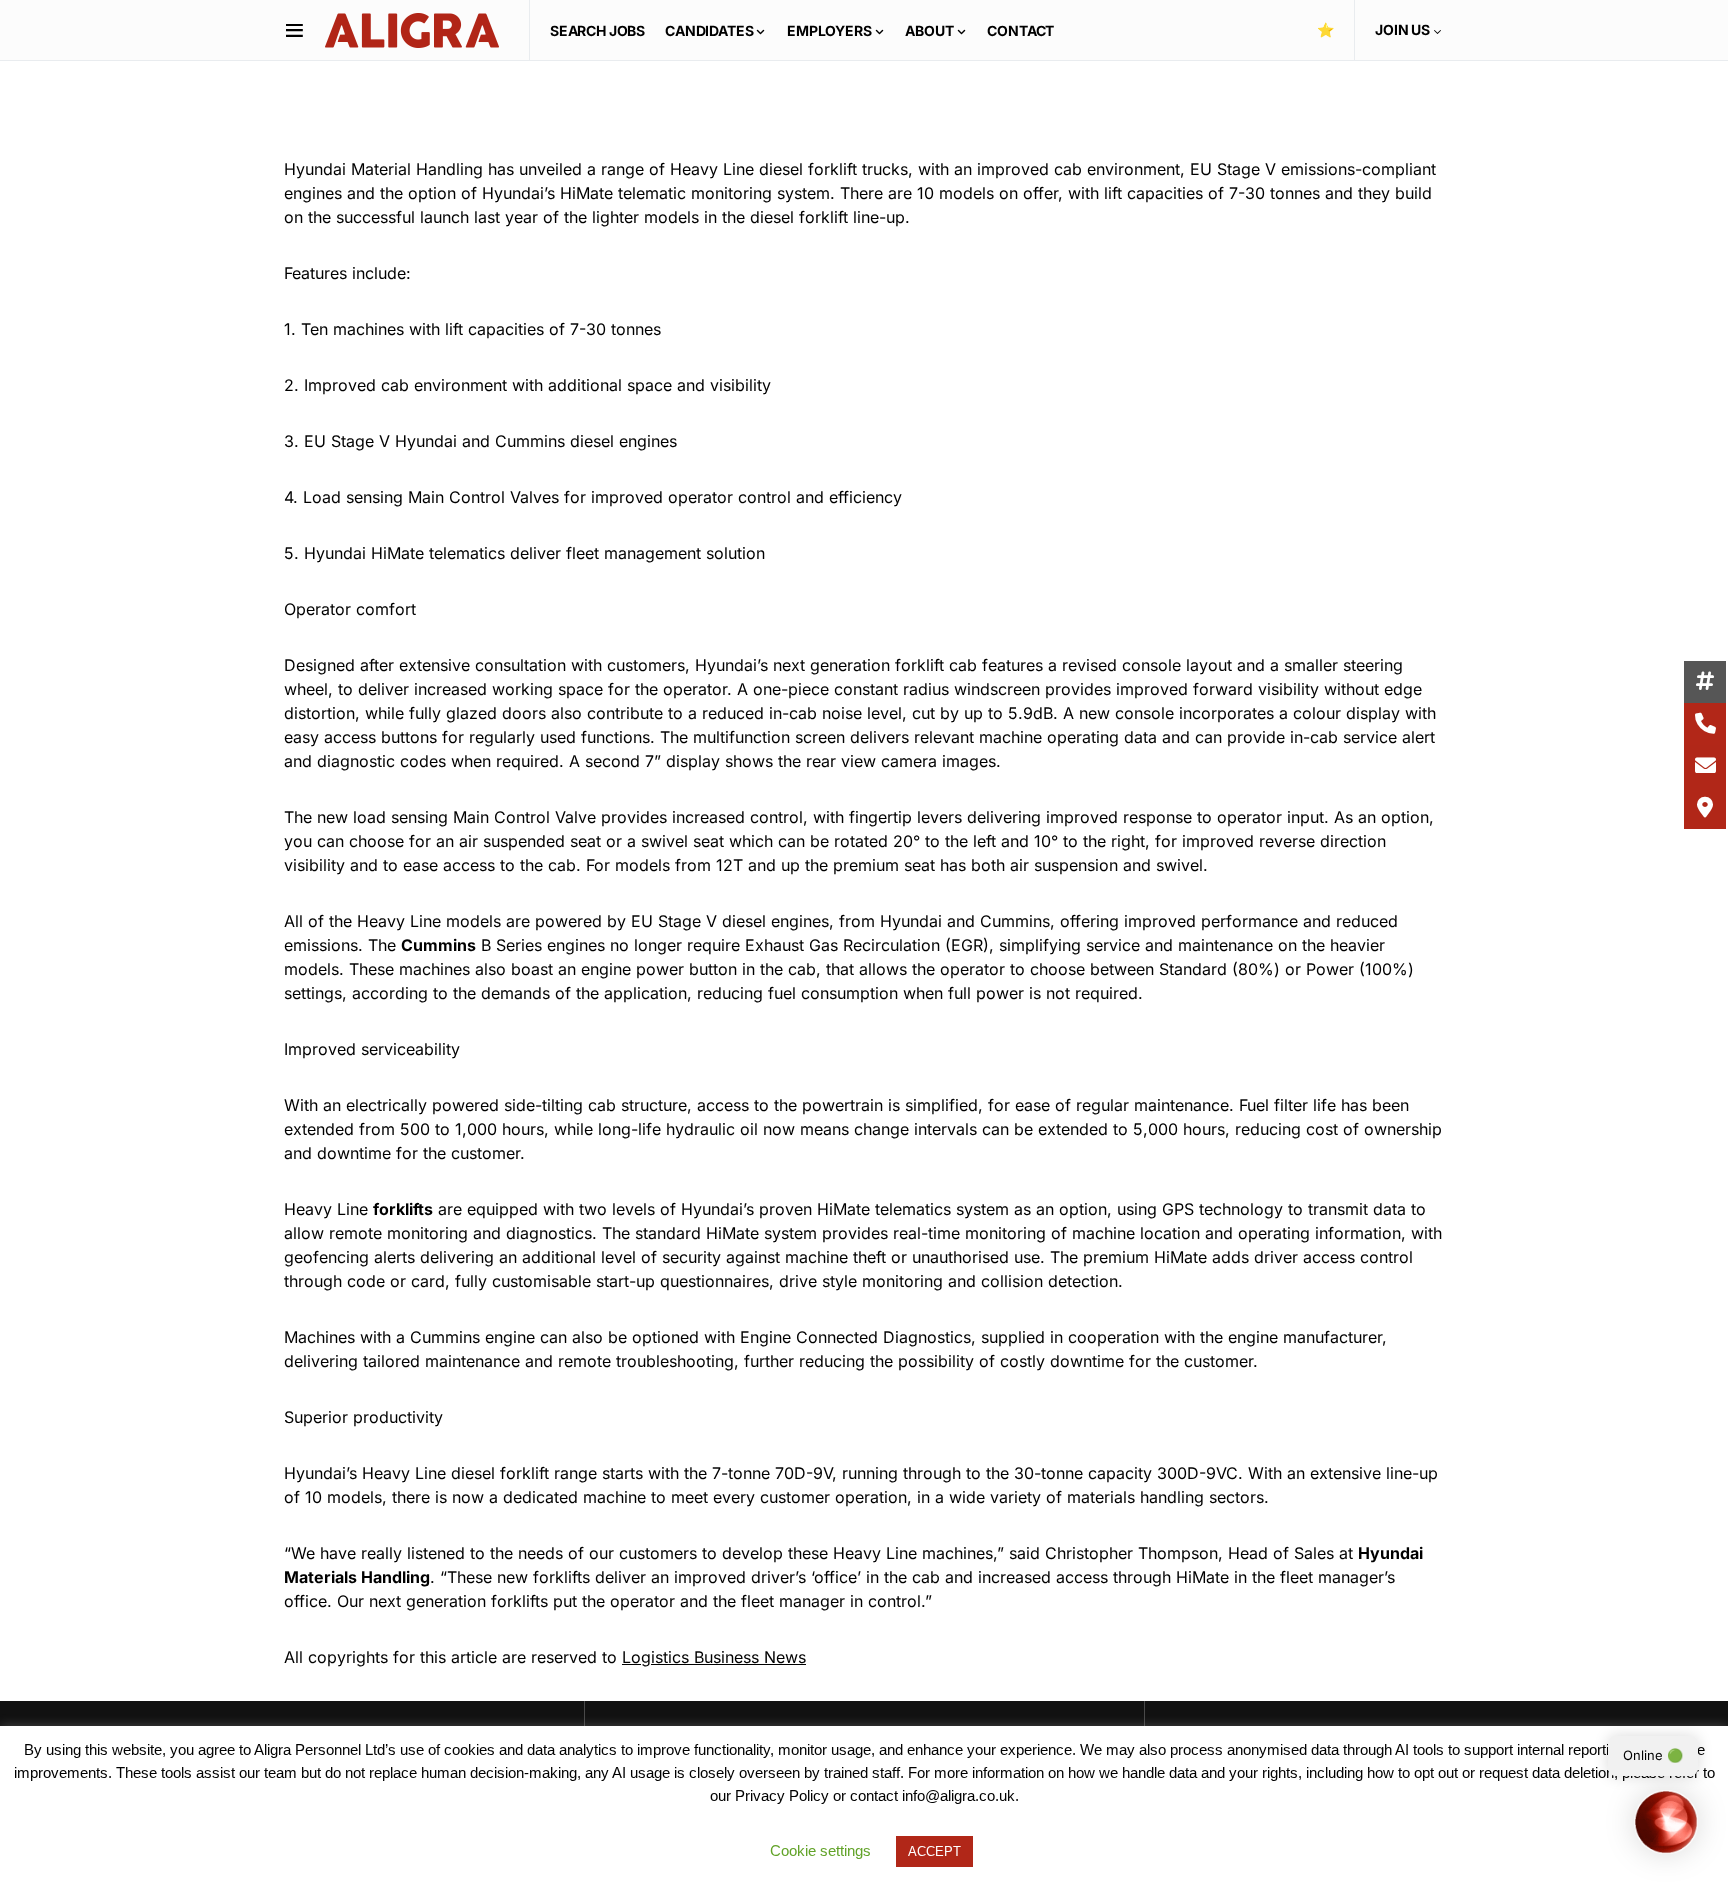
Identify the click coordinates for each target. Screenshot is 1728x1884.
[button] (294, 30)
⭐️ (1325, 29)
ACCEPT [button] (934, 1851)
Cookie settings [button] (820, 1850)
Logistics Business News (714, 1657)
